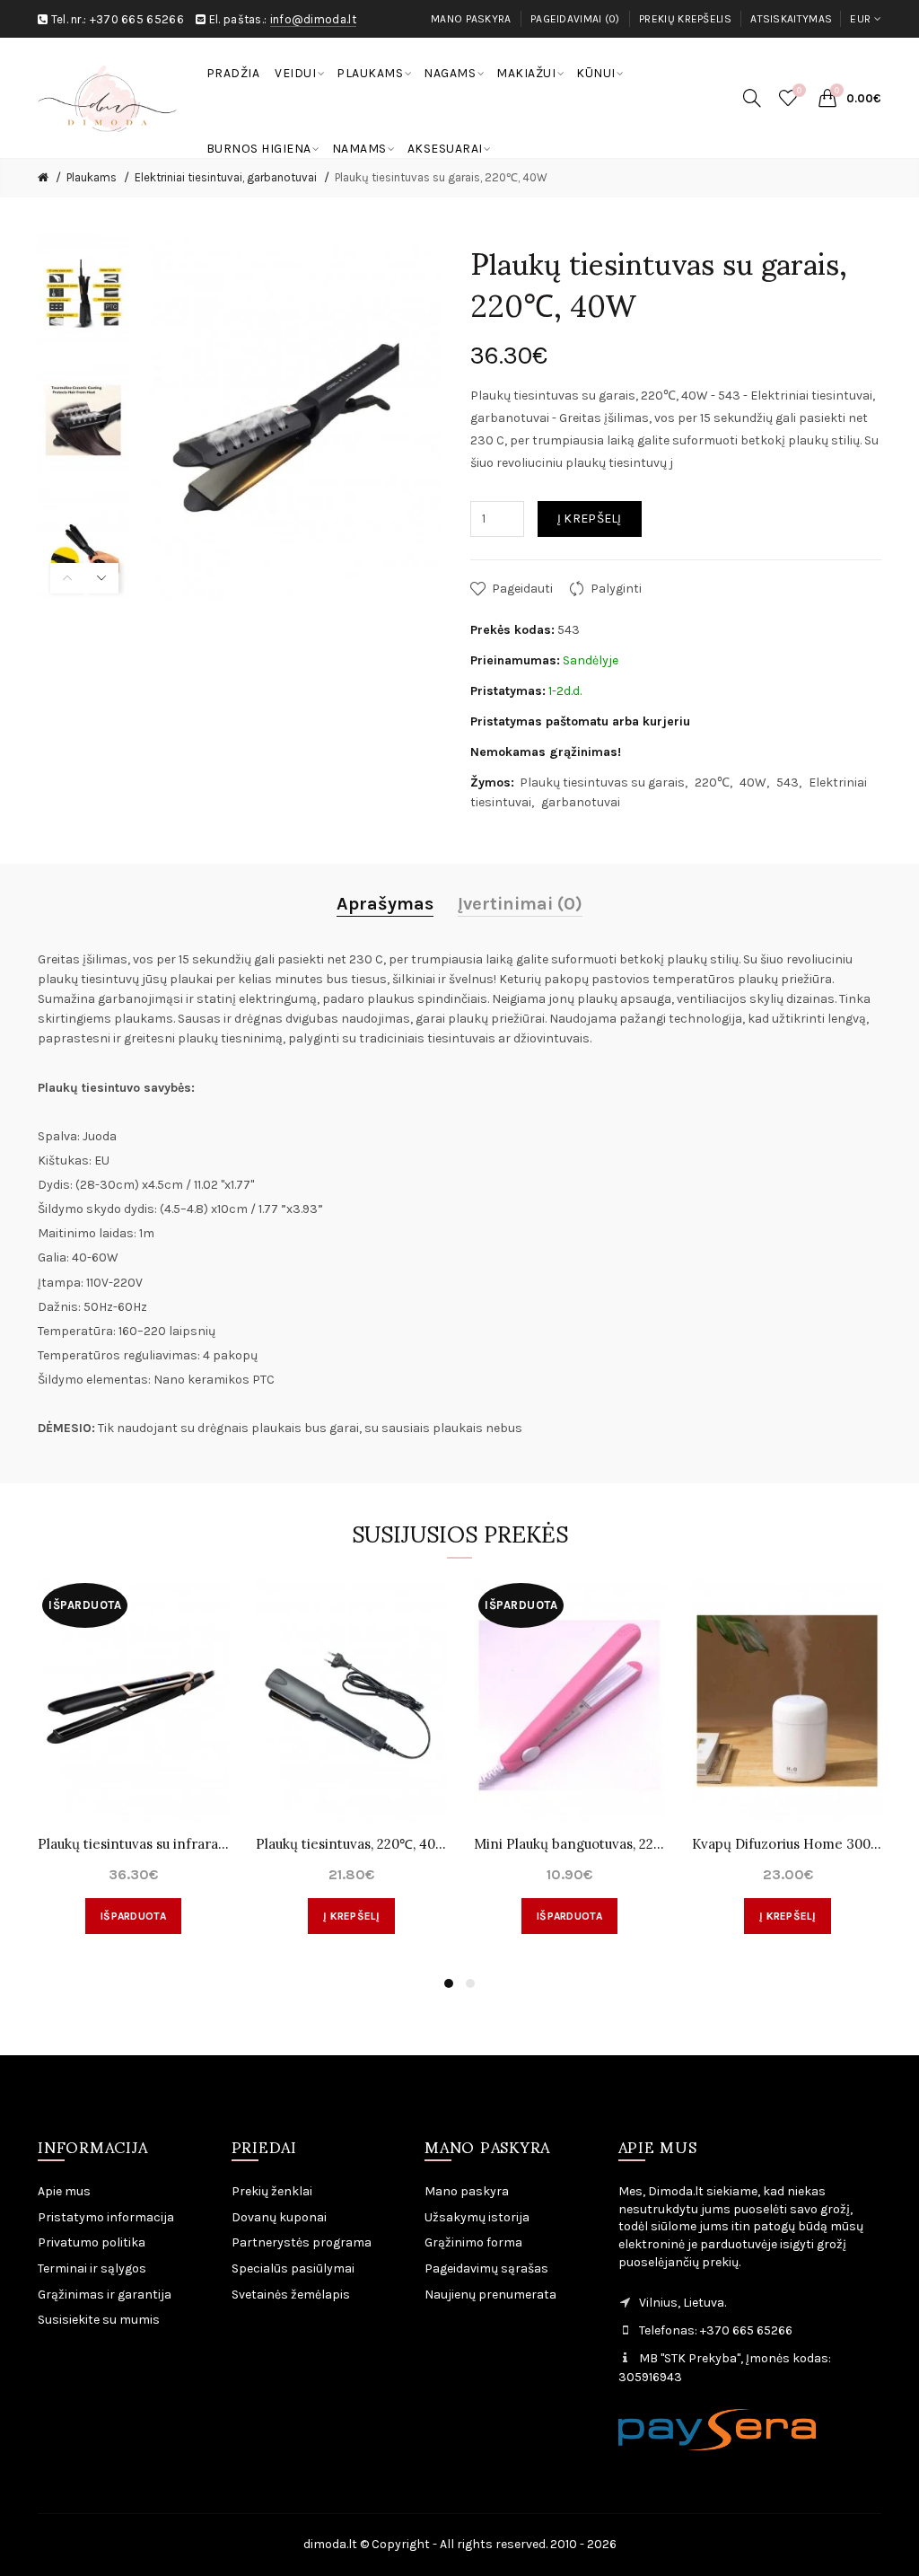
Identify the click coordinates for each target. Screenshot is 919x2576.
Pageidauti (522, 589)
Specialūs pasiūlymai (293, 2268)
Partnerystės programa (302, 2242)
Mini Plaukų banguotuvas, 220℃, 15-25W (569, 1844)
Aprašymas (385, 904)
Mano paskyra (471, 19)
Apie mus (64, 2191)
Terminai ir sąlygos (92, 2268)
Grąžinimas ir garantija (105, 2295)
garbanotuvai (581, 802)
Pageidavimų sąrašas (486, 2268)
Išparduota (133, 1916)
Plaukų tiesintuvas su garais (602, 782)
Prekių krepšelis (685, 19)
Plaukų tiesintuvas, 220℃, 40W (351, 1844)
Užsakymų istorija (477, 2217)
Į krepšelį (590, 519)
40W (753, 782)
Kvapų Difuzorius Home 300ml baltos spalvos (788, 1844)
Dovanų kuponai (279, 2217)
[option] (84, 293)
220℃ (712, 782)
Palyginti (616, 589)
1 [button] (449, 1983)
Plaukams (92, 177)
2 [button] (470, 1983)
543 (788, 782)
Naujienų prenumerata (490, 2295)
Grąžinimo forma (473, 2242)
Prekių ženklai (272, 2191)
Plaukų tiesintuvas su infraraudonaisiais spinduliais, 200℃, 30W (133, 1844)
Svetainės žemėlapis (291, 2295)
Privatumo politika (92, 2242)
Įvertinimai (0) (520, 904)
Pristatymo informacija (106, 2217)
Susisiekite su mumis (99, 2320)
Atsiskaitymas (791, 19)
